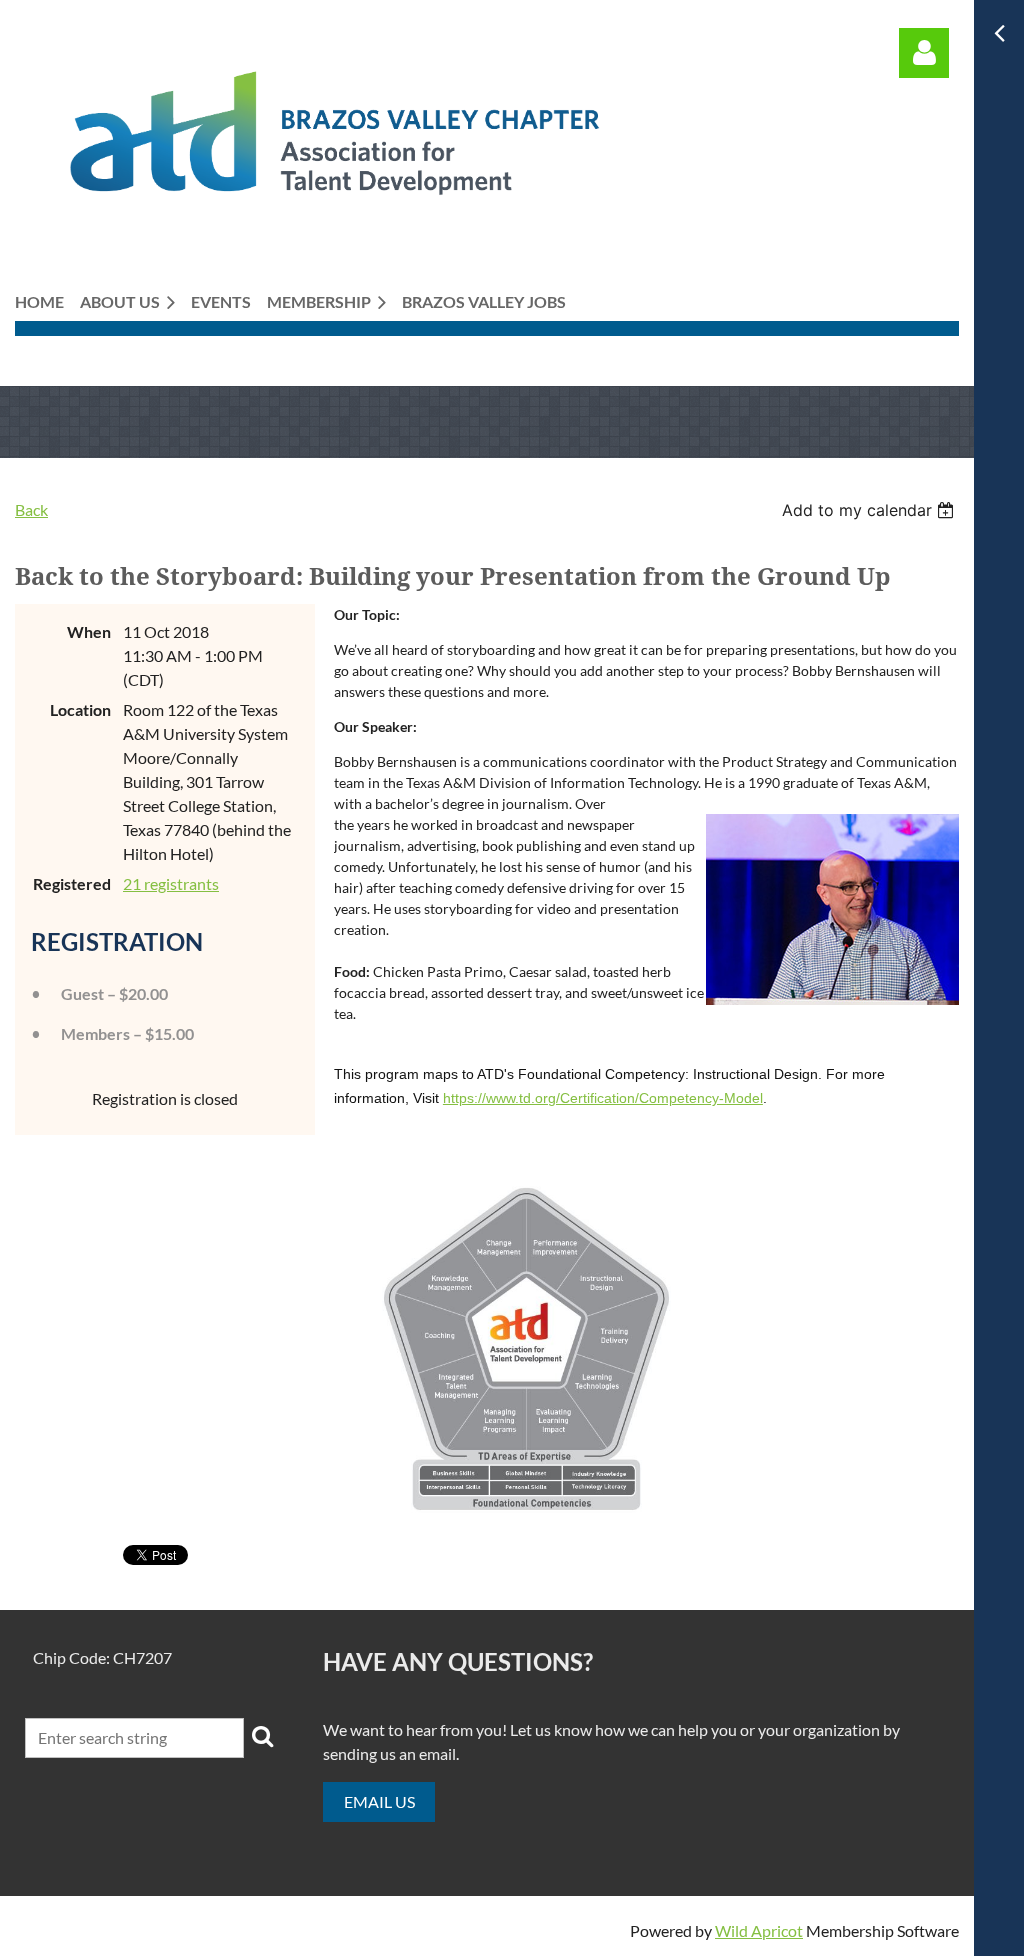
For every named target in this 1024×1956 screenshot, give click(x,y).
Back (31, 509)
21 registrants (171, 883)
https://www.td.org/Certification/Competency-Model (603, 1098)
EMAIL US (379, 1801)
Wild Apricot (759, 1930)
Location (80, 709)
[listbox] (870, 510)
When (89, 631)
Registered (72, 883)
